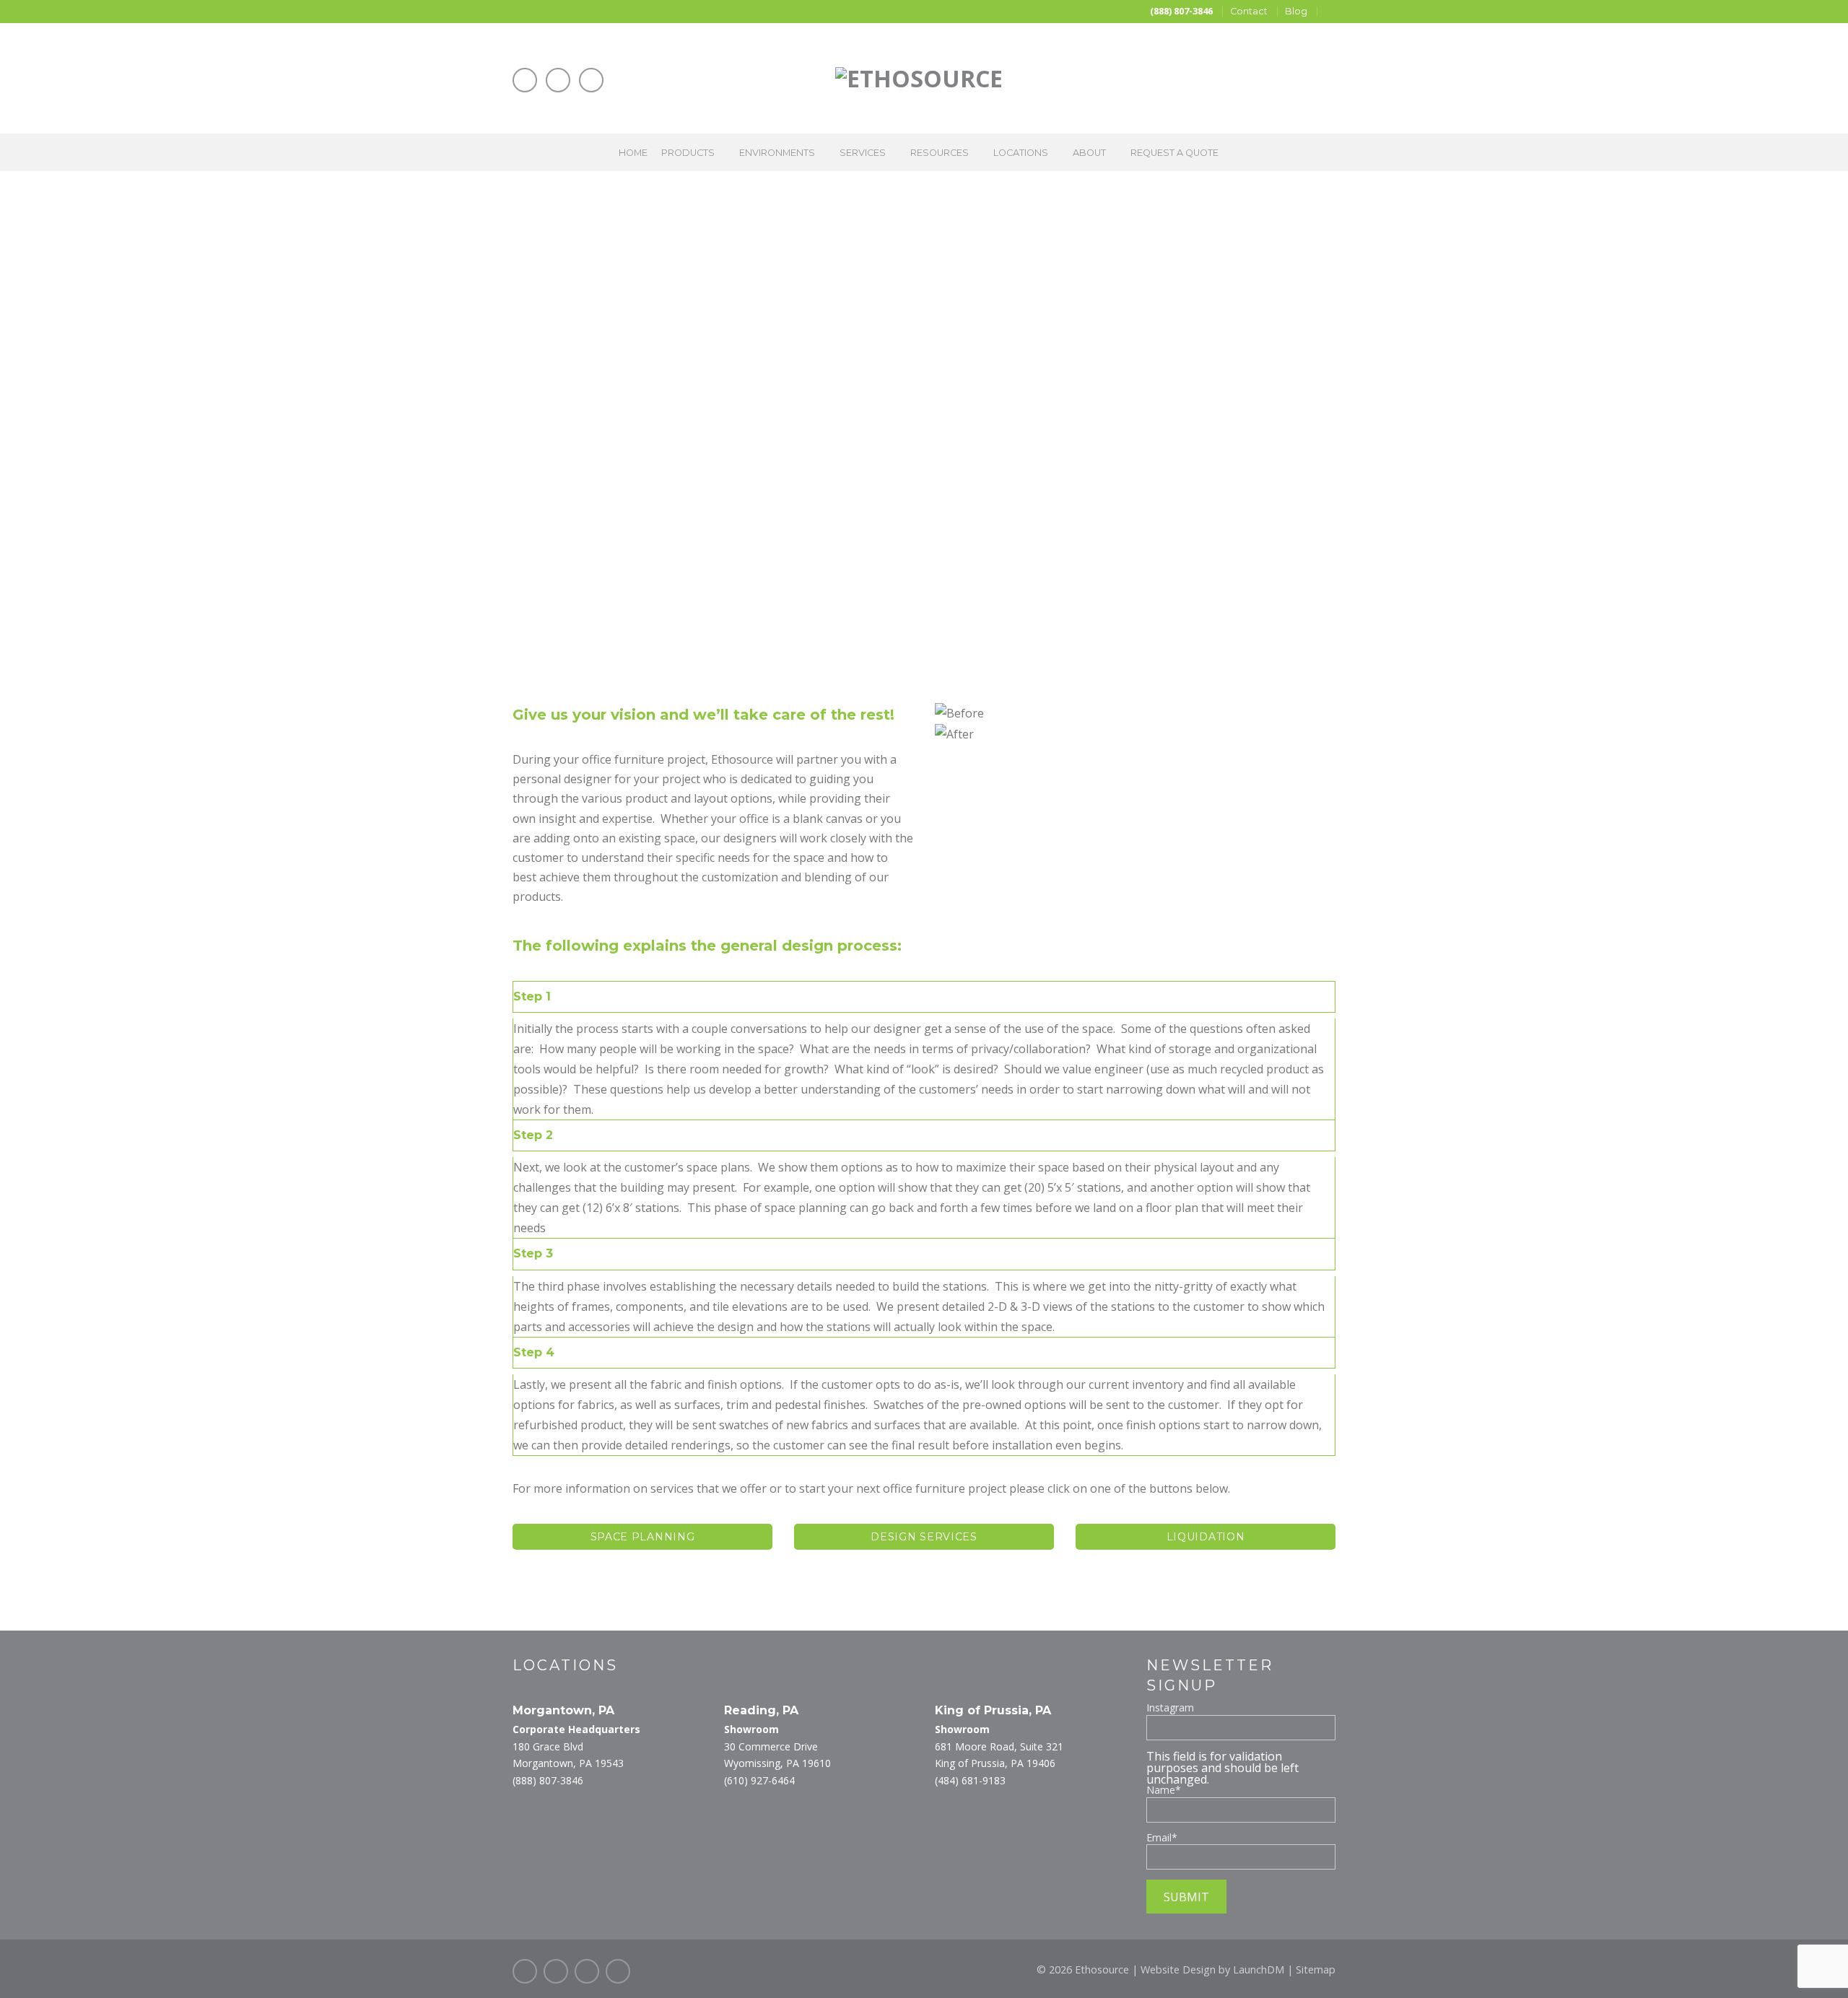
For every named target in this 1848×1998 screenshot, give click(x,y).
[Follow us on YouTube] (591, 80)
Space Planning (643, 1537)
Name (1164, 1790)
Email (1162, 1838)
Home (633, 153)
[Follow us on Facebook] (525, 80)
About (1089, 153)
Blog (1296, 11)
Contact (1249, 11)
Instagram (1170, 1708)
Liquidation (1206, 1537)
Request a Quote (1174, 153)
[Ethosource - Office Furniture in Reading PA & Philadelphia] (919, 73)
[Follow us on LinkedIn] (558, 80)
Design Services (924, 1537)
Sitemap (1316, 1969)
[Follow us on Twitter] (556, 1971)
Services (863, 153)
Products (688, 153)
